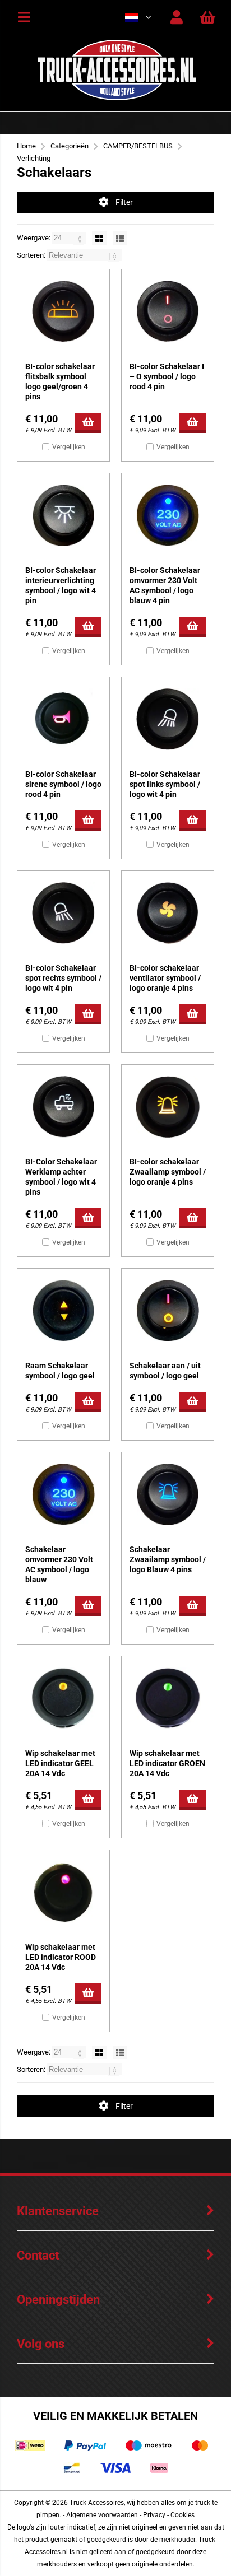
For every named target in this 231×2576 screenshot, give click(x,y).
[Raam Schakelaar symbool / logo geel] (63, 1311)
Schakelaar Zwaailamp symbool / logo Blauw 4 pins (168, 1559)
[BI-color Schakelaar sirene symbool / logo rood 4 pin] (63, 719)
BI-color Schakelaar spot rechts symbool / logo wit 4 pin (63, 978)
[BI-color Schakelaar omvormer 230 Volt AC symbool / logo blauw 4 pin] (168, 515)
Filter (124, 202)
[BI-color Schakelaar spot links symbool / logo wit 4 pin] (168, 719)
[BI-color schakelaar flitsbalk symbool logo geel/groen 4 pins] (63, 311)
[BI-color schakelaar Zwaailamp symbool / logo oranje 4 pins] (168, 1107)
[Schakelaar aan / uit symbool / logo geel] (168, 1311)
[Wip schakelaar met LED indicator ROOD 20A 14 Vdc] (63, 1892)
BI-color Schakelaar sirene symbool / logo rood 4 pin (63, 784)
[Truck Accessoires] (117, 98)
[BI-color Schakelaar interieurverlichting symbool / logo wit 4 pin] (63, 515)
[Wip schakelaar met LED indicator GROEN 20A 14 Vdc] (168, 1698)
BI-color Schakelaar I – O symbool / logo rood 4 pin (167, 376)
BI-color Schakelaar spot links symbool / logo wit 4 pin (165, 784)
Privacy (154, 2515)
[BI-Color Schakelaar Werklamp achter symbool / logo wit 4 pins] (63, 1107)
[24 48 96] (70, 238)
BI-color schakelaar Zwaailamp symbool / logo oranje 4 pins (168, 1172)
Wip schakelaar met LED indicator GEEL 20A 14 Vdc (60, 1763)
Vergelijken (69, 447)
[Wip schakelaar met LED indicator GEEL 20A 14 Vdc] (63, 1698)
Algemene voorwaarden (102, 2515)
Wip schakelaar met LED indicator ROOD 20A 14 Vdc (61, 1957)
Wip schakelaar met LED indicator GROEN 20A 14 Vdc (167, 1763)
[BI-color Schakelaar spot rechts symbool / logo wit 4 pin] (63, 913)
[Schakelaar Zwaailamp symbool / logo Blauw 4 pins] (168, 1494)
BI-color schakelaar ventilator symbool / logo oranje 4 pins (165, 978)
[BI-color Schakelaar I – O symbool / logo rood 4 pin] (168, 311)
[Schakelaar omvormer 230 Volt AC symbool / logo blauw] (63, 1494)
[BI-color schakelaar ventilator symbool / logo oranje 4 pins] (168, 913)
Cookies (183, 2515)
